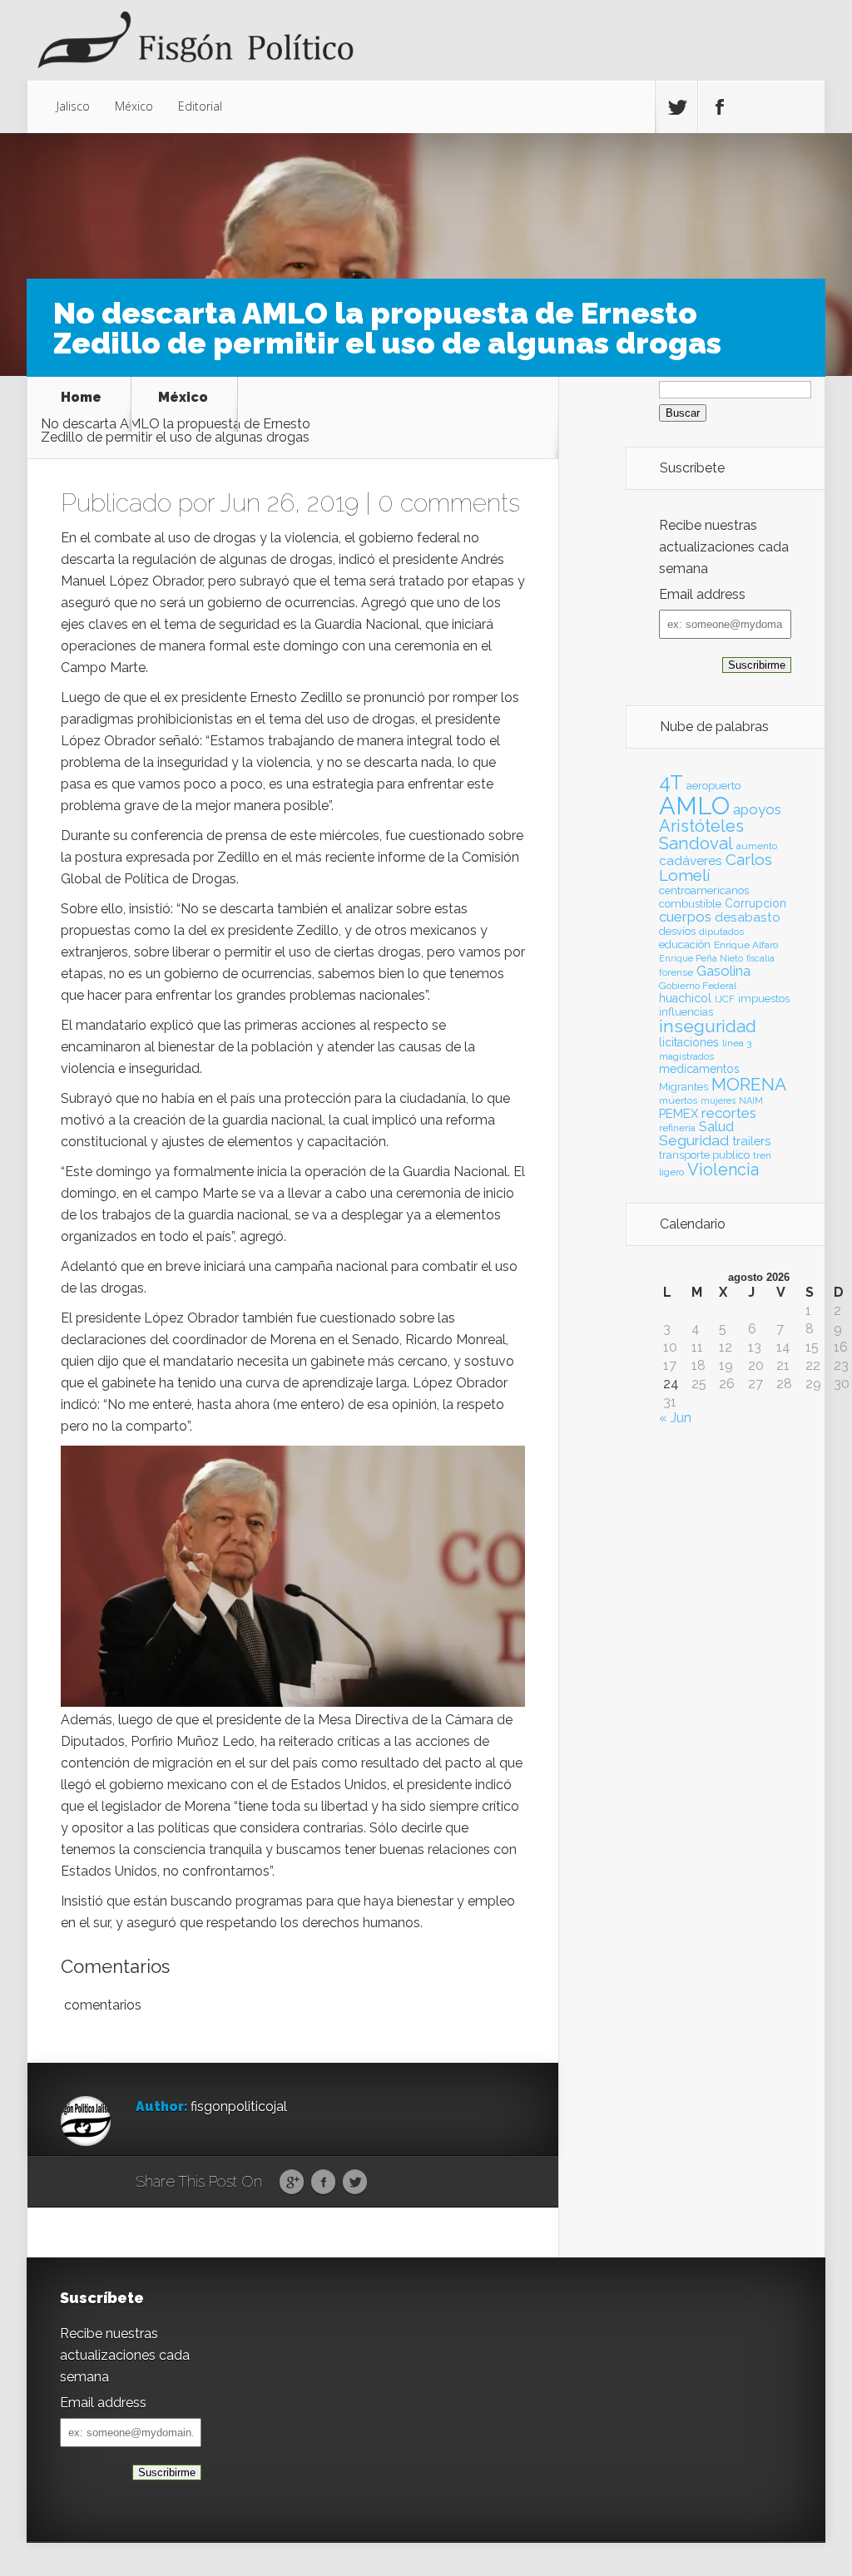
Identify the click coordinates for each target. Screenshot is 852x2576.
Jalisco (73, 106)
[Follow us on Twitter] (676, 107)
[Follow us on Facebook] (719, 107)
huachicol (685, 998)
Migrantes (684, 1087)
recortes (729, 1113)
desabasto (748, 917)
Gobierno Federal (698, 986)
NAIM (751, 1100)
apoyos (757, 809)
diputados (721, 932)
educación (685, 944)
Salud (716, 1127)
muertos (678, 1100)
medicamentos (699, 1069)
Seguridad (694, 1140)
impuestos (764, 999)
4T (671, 783)
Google (292, 2183)
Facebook (323, 2183)
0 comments (449, 503)
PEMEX (679, 1113)
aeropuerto (713, 786)
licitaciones (689, 1042)
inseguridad (708, 1026)
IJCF (725, 999)
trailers (751, 1141)
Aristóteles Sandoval (701, 834)
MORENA (749, 1084)
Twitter (355, 2183)
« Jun (675, 1418)
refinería (677, 1128)
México (134, 106)
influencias (686, 1012)
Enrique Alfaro (746, 945)
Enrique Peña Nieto (701, 958)
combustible (690, 904)
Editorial (200, 106)
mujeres (718, 1100)
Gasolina (723, 971)
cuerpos (685, 917)
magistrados (686, 1056)
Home (81, 398)
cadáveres (691, 860)
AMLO (694, 806)
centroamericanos (704, 890)
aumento (757, 846)
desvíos (677, 931)
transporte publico (704, 1155)
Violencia (723, 1169)
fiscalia (760, 958)
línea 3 (737, 1043)
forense (676, 972)
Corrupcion (755, 903)
